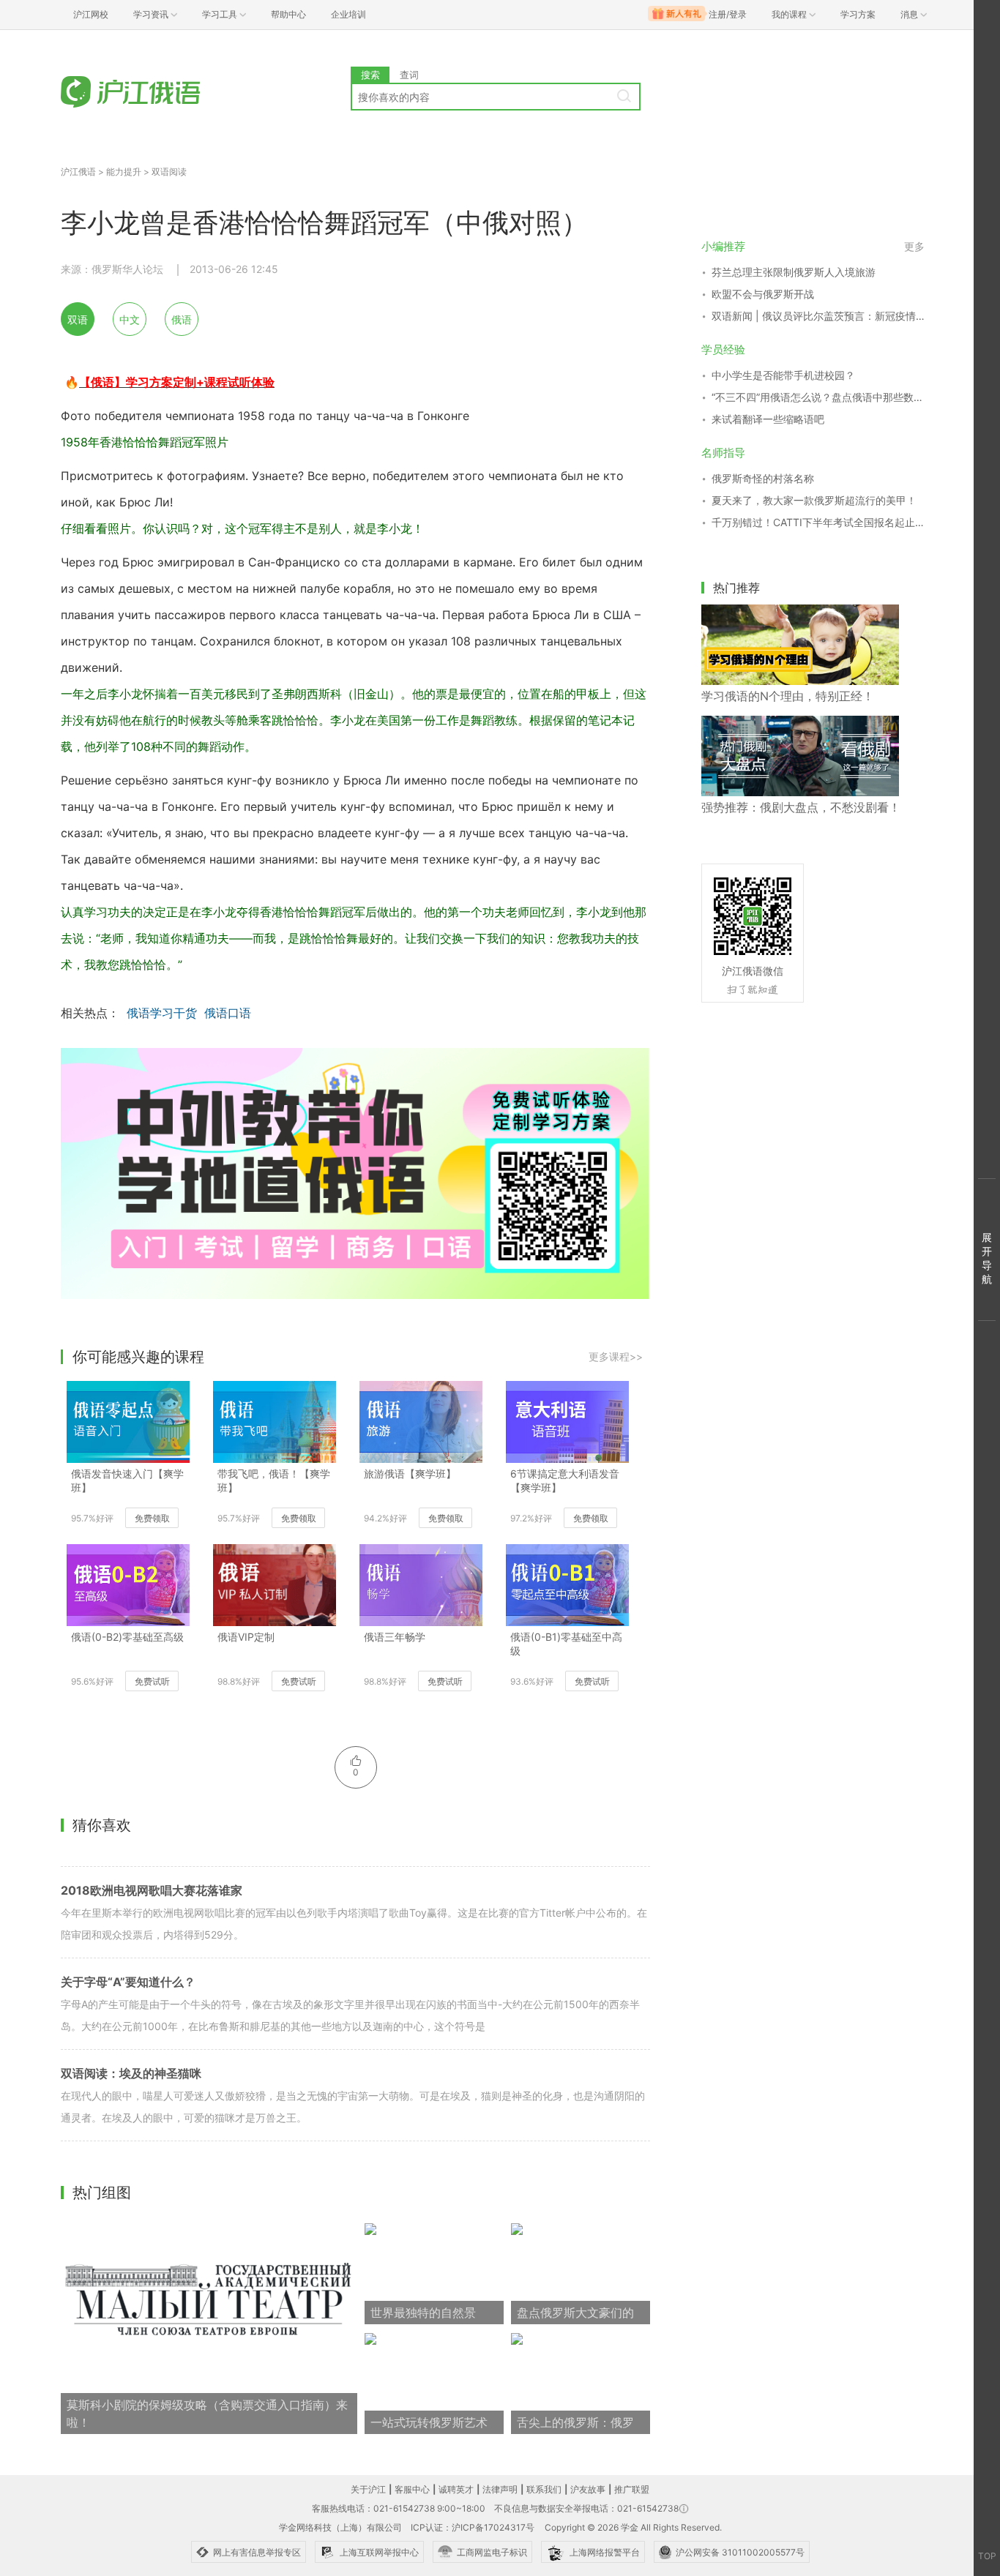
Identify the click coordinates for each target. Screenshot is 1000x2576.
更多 (914, 246)
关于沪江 (368, 2489)
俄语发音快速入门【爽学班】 (127, 1480)
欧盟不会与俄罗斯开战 (763, 294)
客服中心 (412, 2489)
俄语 (182, 319)
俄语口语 (228, 1013)
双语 (78, 319)
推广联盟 (632, 2489)
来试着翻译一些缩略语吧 (768, 419)
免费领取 (152, 1518)
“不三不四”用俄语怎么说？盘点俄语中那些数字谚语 (818, 397)
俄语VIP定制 (246, 1637)
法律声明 (500, 2489)
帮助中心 (288, 14)
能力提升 (124, 172)
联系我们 (544, 2489)
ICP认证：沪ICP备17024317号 (473, 2527)
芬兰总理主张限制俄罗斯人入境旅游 (794, 272)
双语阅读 (169, 172)
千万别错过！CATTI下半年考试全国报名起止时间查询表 (818, 522)
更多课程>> (616, 1356)
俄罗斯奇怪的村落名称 (763, 478)
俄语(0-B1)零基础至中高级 (566, 1644)
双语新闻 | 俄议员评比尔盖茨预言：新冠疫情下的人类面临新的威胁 (818, 316)
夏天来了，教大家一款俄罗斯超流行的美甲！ (814, 500)
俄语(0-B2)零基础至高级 (127, 1637)
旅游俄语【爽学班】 (410, 1474)
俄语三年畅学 (395, 1637)
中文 (130, 319)
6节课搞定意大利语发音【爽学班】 (565, 1480)
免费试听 (152, 1681)
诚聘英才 (456, 2489)
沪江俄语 (78, 172)
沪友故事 (588, 2489)
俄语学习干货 (162, 1013)
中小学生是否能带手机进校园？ (783, 375)
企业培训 (348, 14)
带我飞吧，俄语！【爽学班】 (274, 1480)
